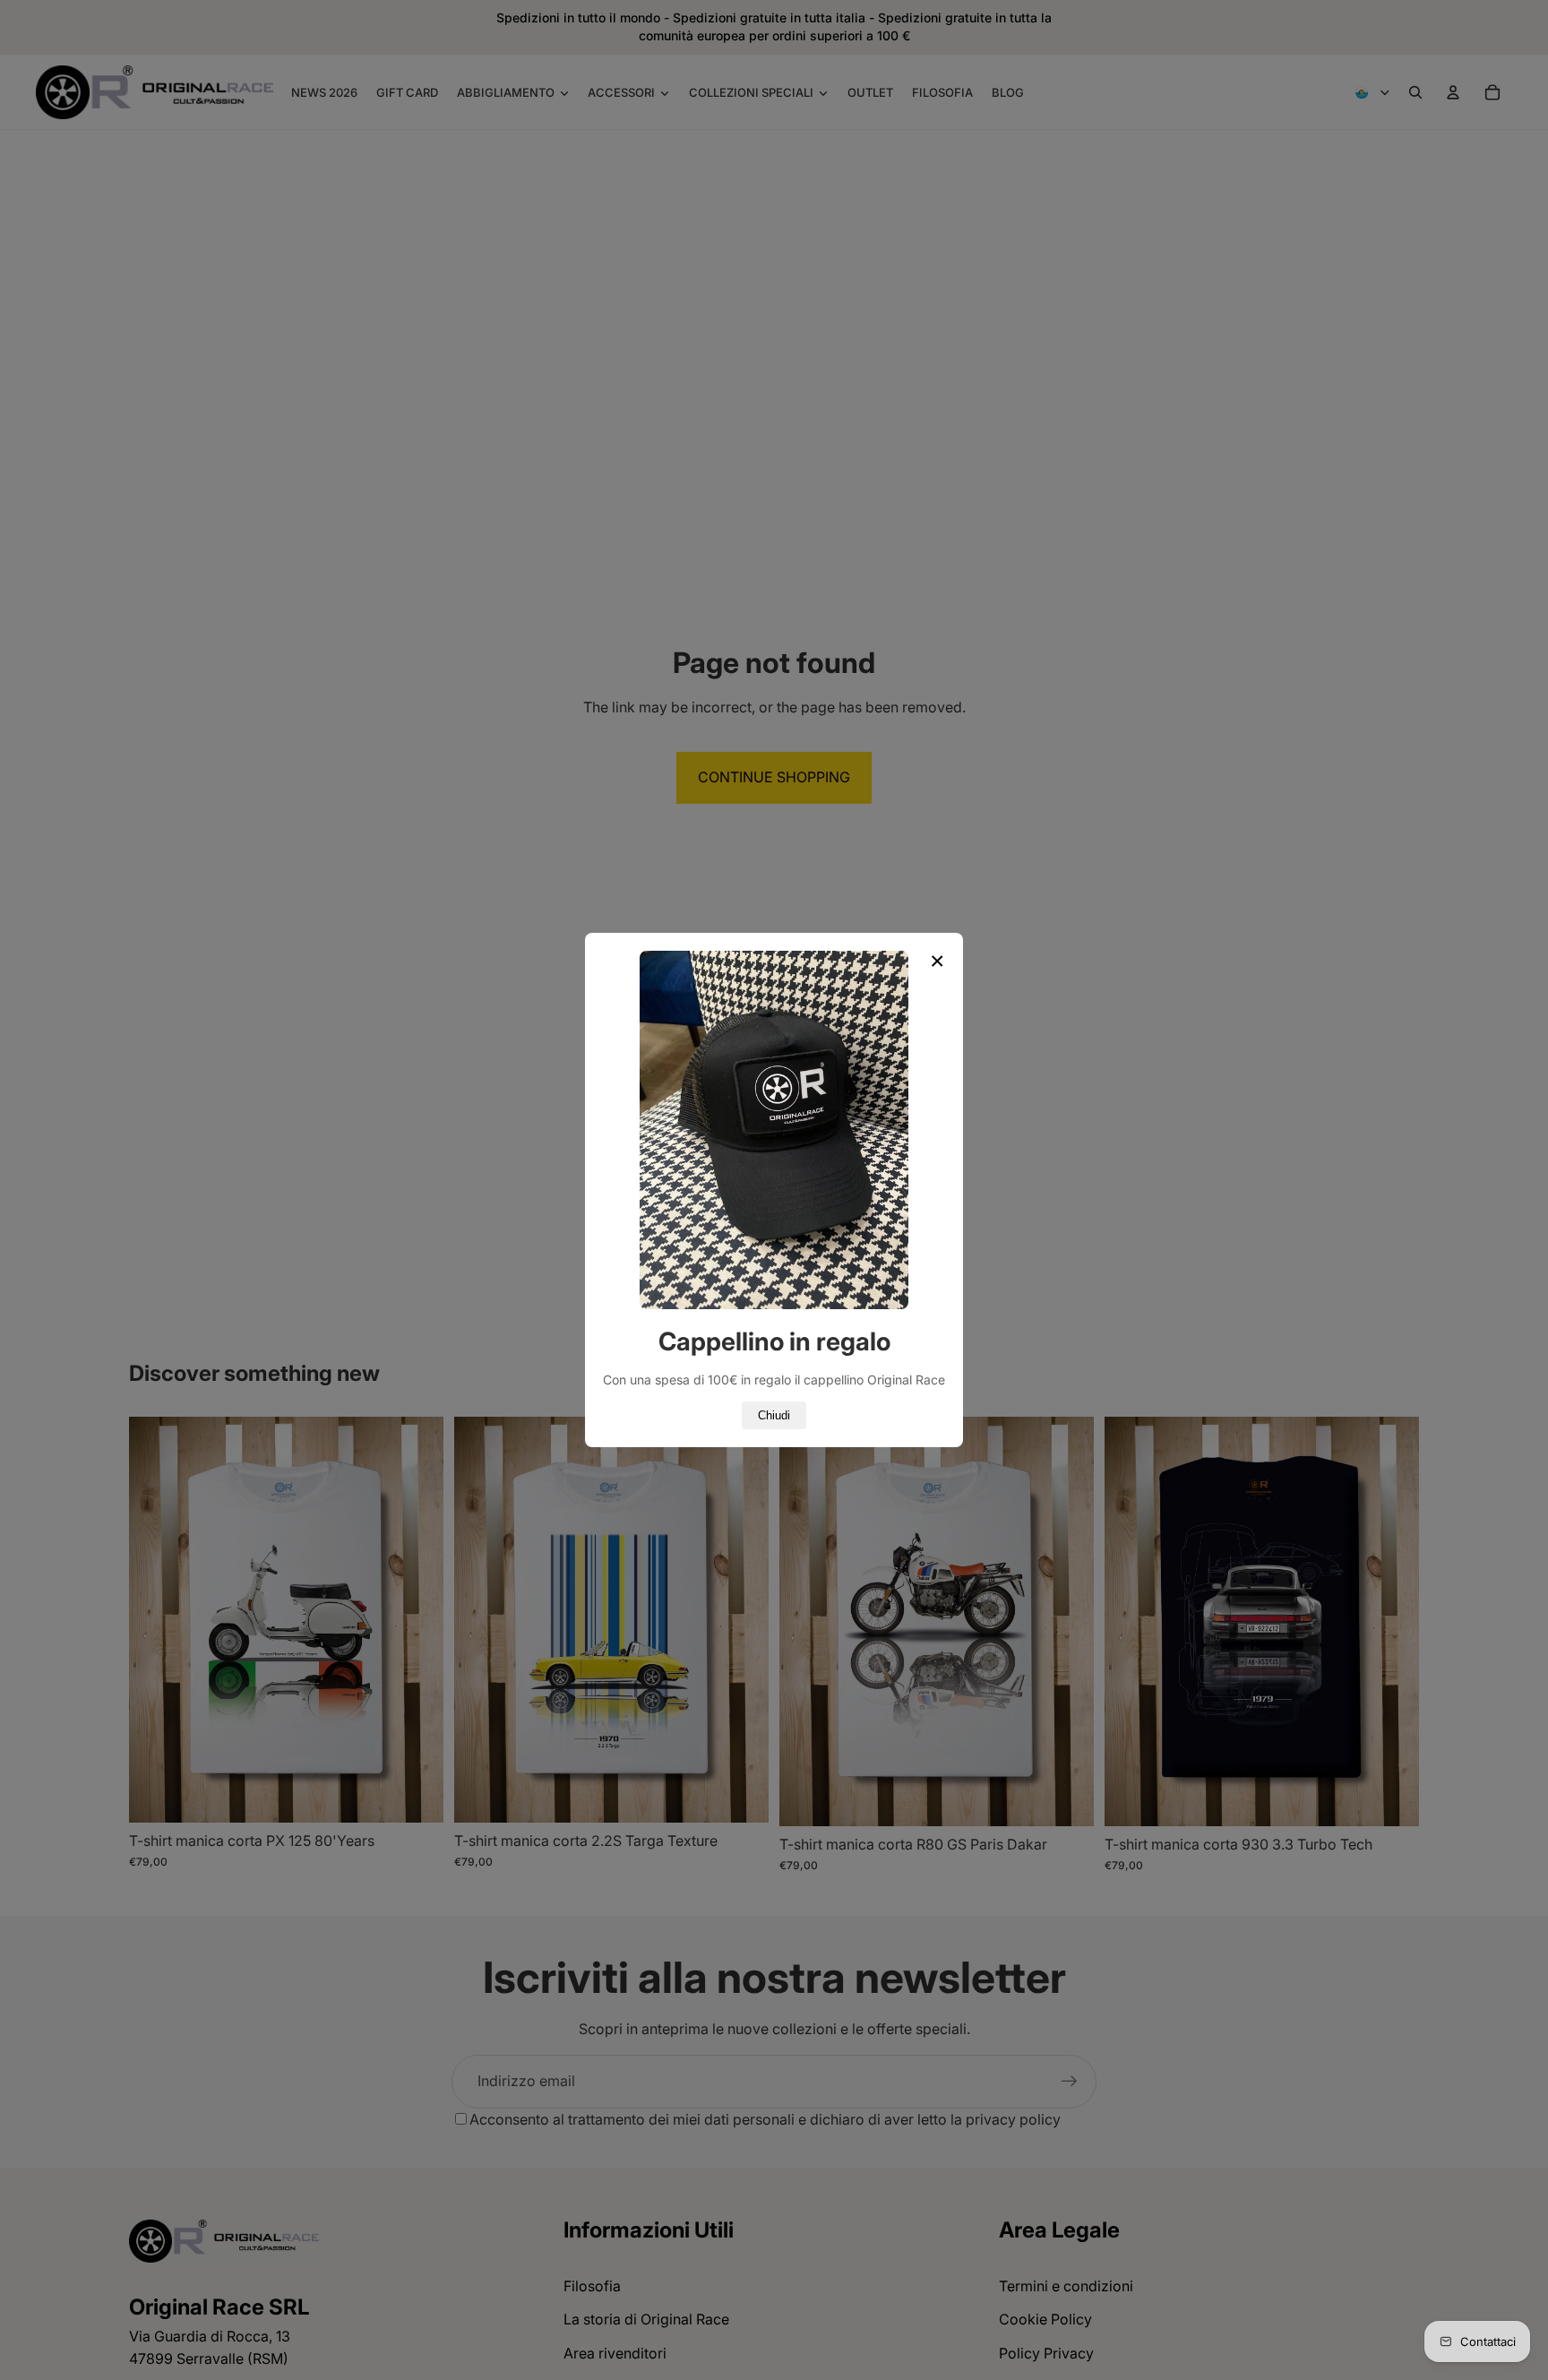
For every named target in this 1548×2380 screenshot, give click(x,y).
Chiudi (774, 1415)
